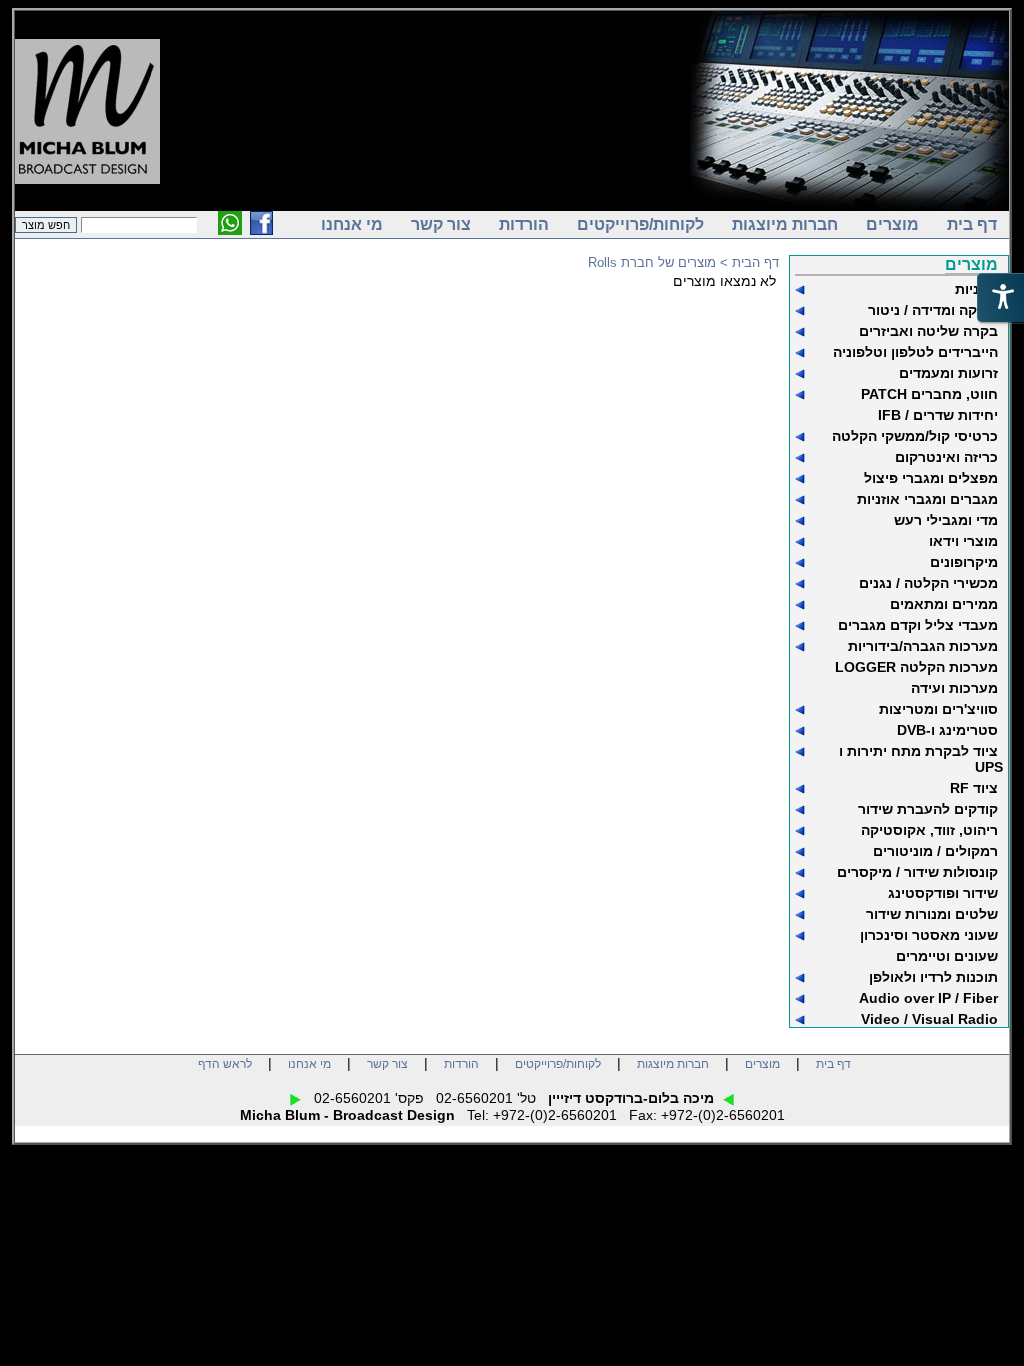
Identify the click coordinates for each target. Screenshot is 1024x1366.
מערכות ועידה (954, 688)
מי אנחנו (352, 224)
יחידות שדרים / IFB (938, 415)
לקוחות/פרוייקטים (640, 224)
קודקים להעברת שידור (928, 809)
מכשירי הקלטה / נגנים (928, 583)
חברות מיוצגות (785, 224)
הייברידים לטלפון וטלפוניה (915, 352)
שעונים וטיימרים (947, 956)
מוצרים (892, 224)
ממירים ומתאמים (944, 604)
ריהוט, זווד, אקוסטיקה (929, 830)
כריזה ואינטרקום (946, 457)
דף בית (972, 224)
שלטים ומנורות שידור (932, 914)
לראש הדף (225, 1064)
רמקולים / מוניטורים (935, 851)
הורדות (524, 224)
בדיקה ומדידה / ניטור (933, 310)
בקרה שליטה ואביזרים (928, 331)
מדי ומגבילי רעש (946, 520)
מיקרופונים (964, 562)
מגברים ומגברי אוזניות (927, 499)
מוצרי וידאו (963, 541)
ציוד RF (974, 788)
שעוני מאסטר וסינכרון (929, 935)
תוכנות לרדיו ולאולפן (933, 977)
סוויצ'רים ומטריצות (938, 709)
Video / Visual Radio (929, 1019)
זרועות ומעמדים (948, 373)
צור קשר (441, 224)
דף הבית (755, 262)
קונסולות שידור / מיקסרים (917, 872)
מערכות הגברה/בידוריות (923, 646)
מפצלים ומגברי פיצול (931, 478)
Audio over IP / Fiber (928, 998)
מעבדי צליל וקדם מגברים (918, 625)
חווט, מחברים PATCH (929, 394)
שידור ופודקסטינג (943, 893)
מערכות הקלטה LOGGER (916, 667)
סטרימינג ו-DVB (947, 730)
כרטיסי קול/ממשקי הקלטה (915, 436)
